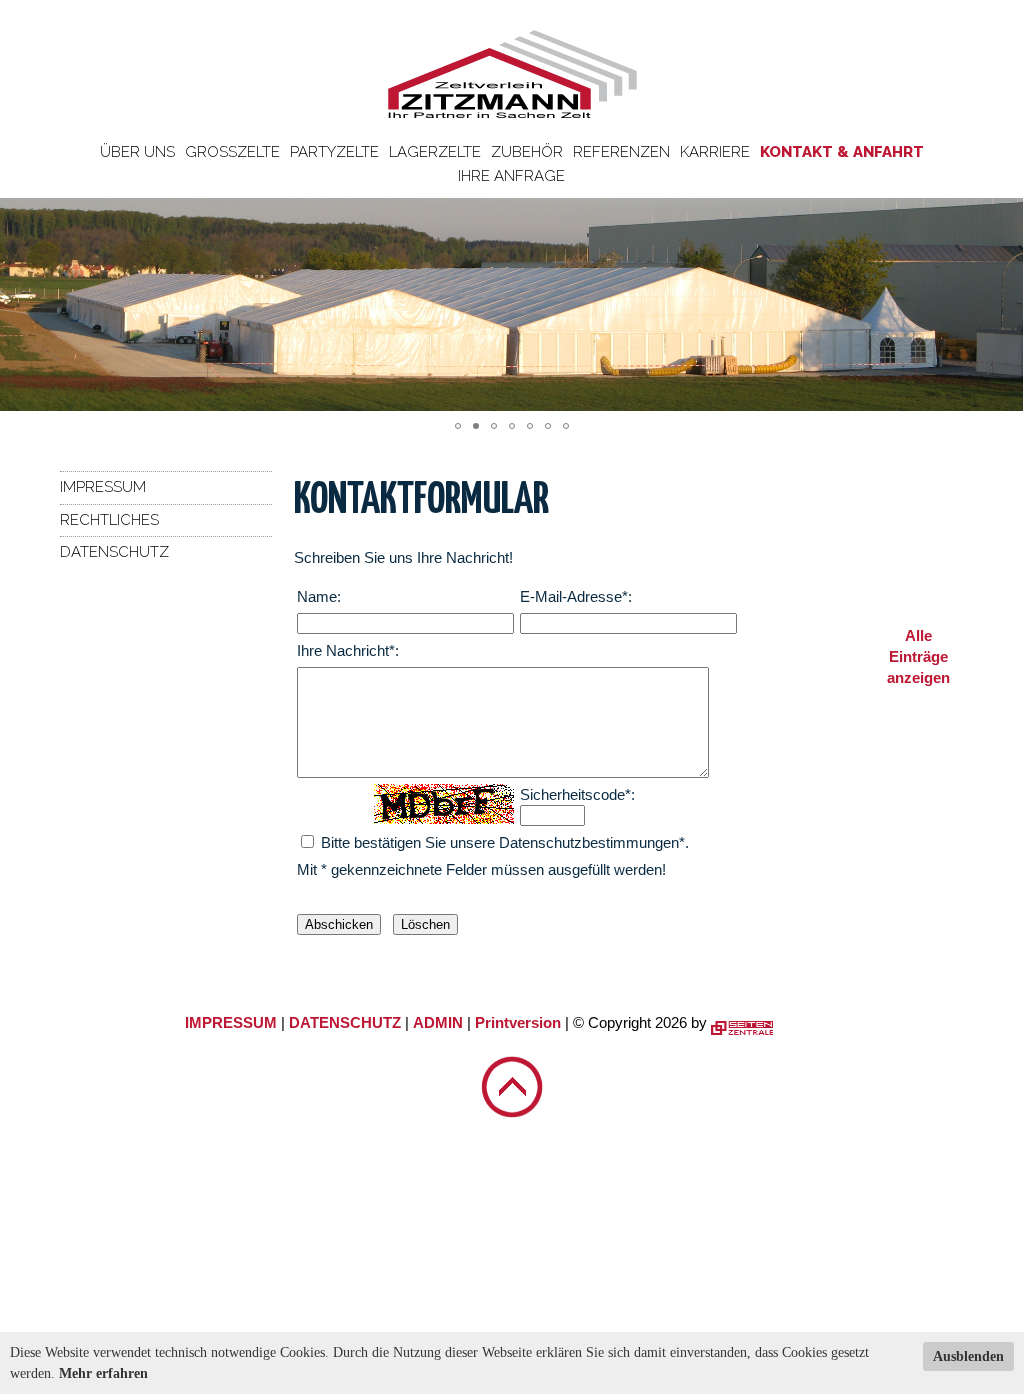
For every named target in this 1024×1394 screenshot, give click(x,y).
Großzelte (232, 152)
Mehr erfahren (103, 1373)
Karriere (715, 152)
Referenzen (621, 152)
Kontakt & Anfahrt (842, 152)
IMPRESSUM (231, 1022)
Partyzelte (334, 152)
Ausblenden (968, 1356)
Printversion (518, 1022)
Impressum (103, 487)
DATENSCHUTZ (345, 1022)
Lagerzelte (435, 152)
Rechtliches (109, 520)
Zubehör (527, 152)
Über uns (137, 152)
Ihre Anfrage (511, 176)
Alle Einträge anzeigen (918, 656)
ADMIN (438, 1022)
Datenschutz (114, 552)
